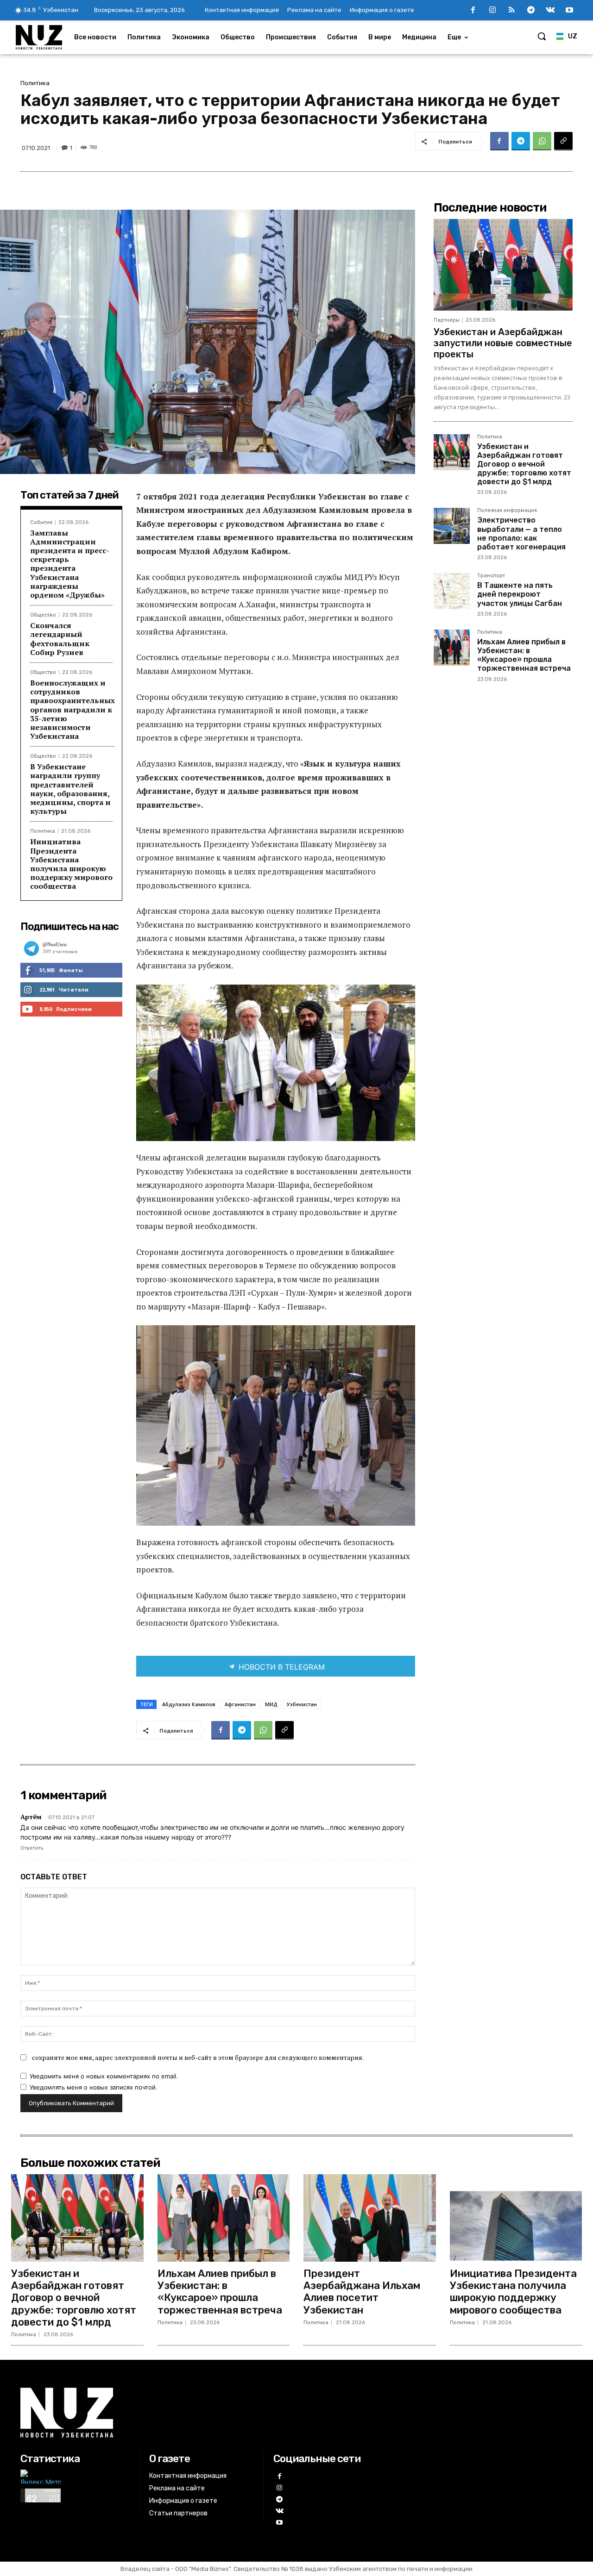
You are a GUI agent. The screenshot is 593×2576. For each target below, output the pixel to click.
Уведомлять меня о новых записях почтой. (94, 2087)
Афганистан (240, 1704)
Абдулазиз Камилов (189, 1704)
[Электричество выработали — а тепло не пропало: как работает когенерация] (452, 526)
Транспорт (491, 576)
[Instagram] (492, 11)
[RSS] (512, 11)
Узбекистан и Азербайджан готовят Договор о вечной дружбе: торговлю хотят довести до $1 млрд (524, 464)
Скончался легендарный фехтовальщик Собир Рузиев (60, 639)
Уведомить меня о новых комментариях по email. (104, 2076)
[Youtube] (569, 11)
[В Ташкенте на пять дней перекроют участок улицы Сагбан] (452, 591)
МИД (271, 1704)
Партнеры (447, 320)
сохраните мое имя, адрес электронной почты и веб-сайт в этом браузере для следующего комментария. (198, 2057)
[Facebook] (473, 11)
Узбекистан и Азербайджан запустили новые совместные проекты (503, 343)
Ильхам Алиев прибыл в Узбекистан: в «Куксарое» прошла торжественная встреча (524, 655)
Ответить (32, 1848)
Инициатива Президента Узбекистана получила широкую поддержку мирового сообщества (71, 864)
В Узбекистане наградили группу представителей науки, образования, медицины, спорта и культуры (70, 789)
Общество (43, 615)
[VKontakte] (550, 11)
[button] (542, 36)
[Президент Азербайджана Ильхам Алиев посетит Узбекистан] (370, 2218)
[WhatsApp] (542, 141)
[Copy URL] (563, 141)
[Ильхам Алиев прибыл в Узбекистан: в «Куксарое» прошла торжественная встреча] (452, 648)
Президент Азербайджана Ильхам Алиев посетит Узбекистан (362, 2292)
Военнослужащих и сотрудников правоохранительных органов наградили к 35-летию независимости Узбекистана (73, 709)
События (41, 522)
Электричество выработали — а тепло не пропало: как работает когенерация (521, 533)
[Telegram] (531, 11)
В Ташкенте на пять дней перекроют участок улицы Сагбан (520, 594)
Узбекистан (302, 1704)
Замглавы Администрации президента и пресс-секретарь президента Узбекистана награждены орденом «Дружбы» (70, 564)
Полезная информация (507, 511)
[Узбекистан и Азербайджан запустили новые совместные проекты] (503, 265)
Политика (35, 83)
